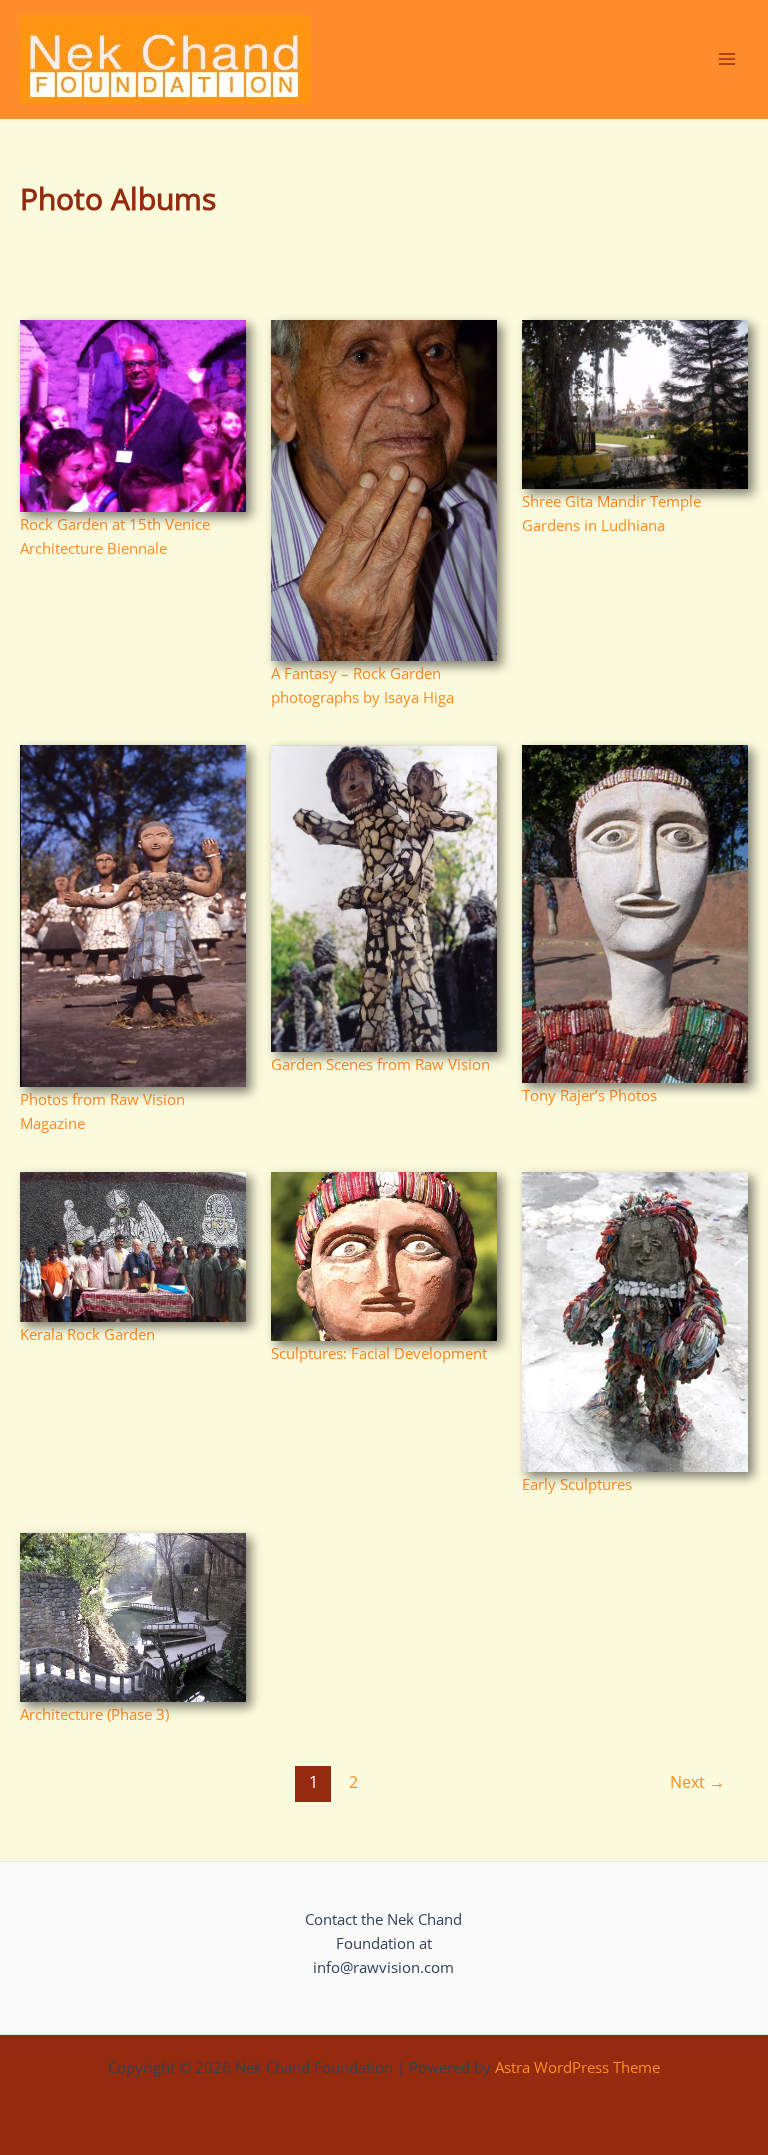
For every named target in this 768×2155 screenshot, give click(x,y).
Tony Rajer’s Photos (589, 1095)
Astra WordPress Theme (577, 2067)
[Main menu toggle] (727, 59)
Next (697, 1782)
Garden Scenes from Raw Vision (380, 1064)
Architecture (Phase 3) (94, 1714)
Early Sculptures (577, 1484)
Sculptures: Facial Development (379, 1353)
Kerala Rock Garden (87, 1334)
